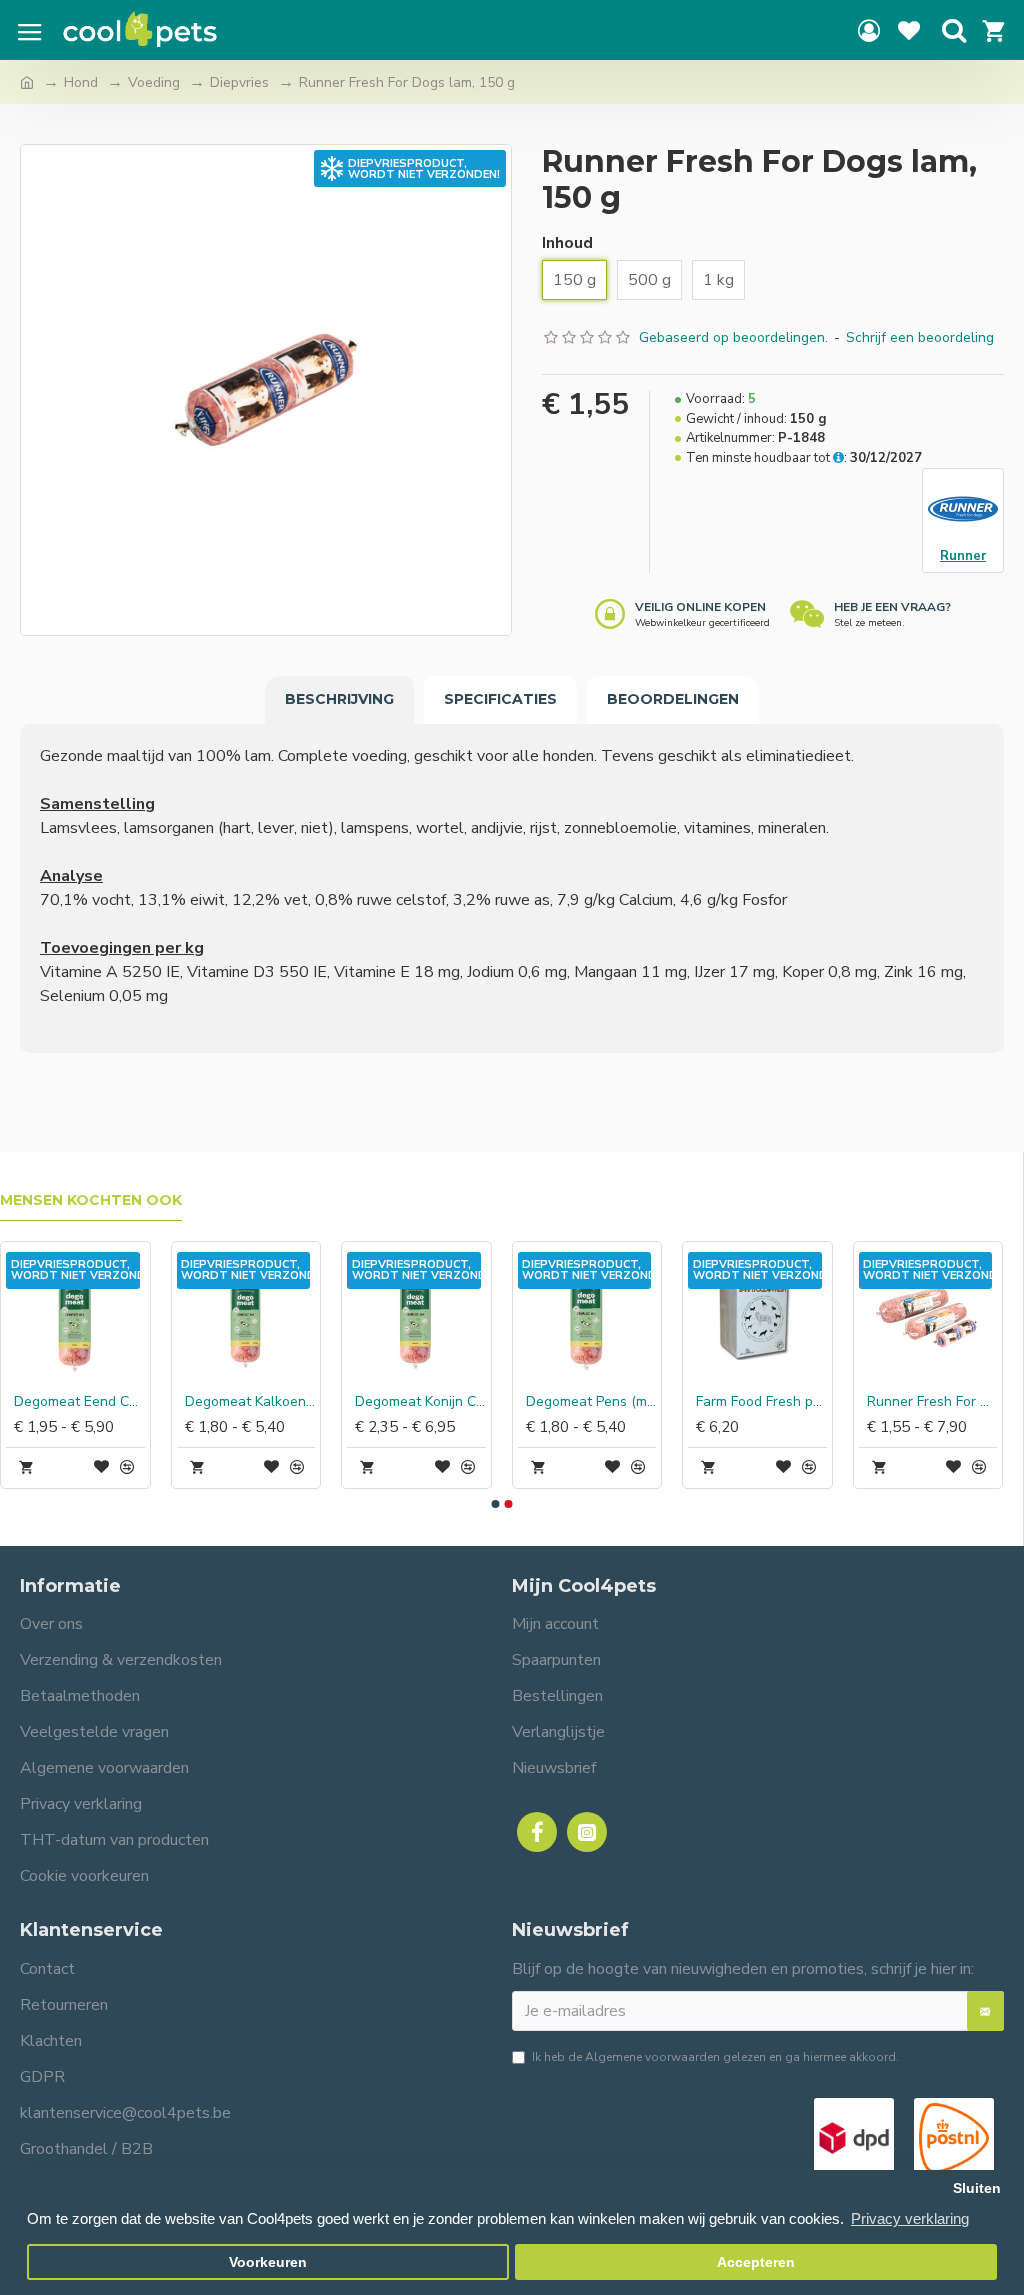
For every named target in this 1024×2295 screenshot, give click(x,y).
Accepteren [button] (756, 2262)
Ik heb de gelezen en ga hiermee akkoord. (715, 2057)
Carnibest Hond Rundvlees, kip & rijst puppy (289, 1402)
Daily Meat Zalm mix (459, 1402)
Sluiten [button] (977, 2188)
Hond (81, 82)
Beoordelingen (673, 699)
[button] (495, 1504)
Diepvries (239, 82)
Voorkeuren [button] (268, 2262)
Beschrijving (339, 699)
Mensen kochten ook (91, 1200)
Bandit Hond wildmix (630, 1402)
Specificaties (500, 699)
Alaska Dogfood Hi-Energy (119, 1402)
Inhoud (567, 243)
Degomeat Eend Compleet (801, 1402)
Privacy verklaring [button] (910, 2218)
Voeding (154, 82)
